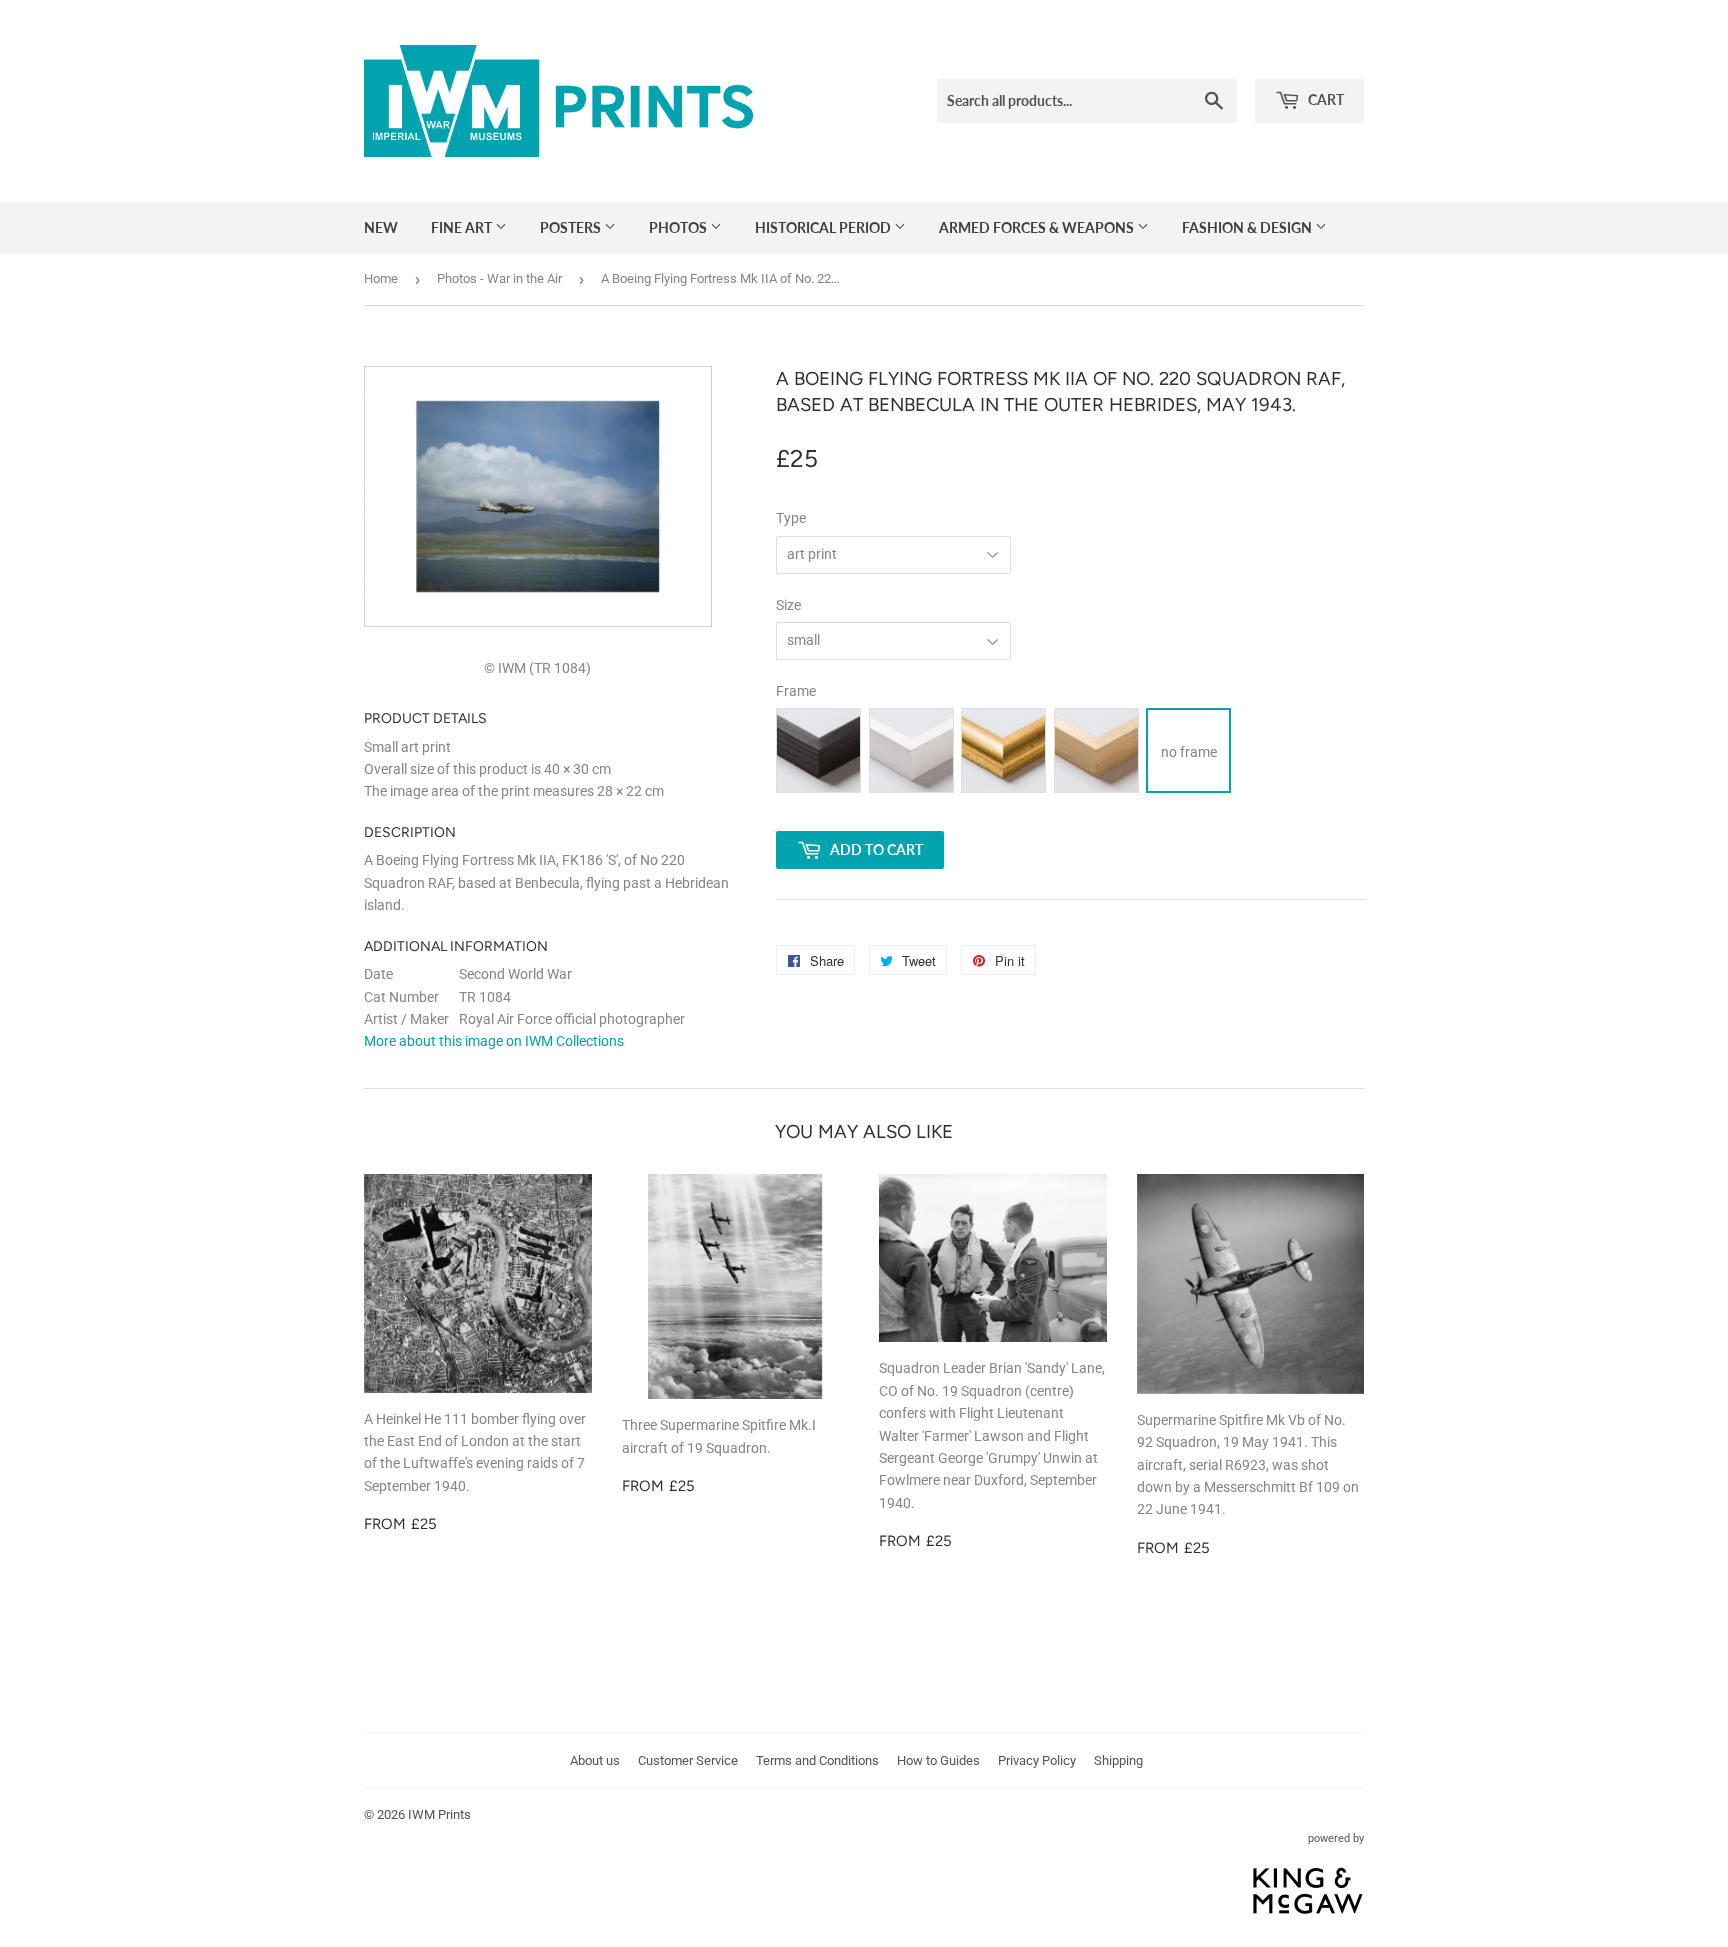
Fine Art (463, 227)
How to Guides (938, 1760)
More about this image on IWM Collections (494, 1041)
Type (791, 518)
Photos (679, 227)
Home (381, 278)
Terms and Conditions (817, 1760)
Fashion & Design (1248, 227)
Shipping (1118, 1760)
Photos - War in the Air (499, 278)
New (381, 227)
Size (788, 605)
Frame (796, 691)
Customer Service (688, 1760)
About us (595, 1760)
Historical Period (824, 227)
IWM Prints (439, 1814)
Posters (572, 227)
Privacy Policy (1037, 1760)
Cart (1324, 99)
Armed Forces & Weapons (1038, 227)
